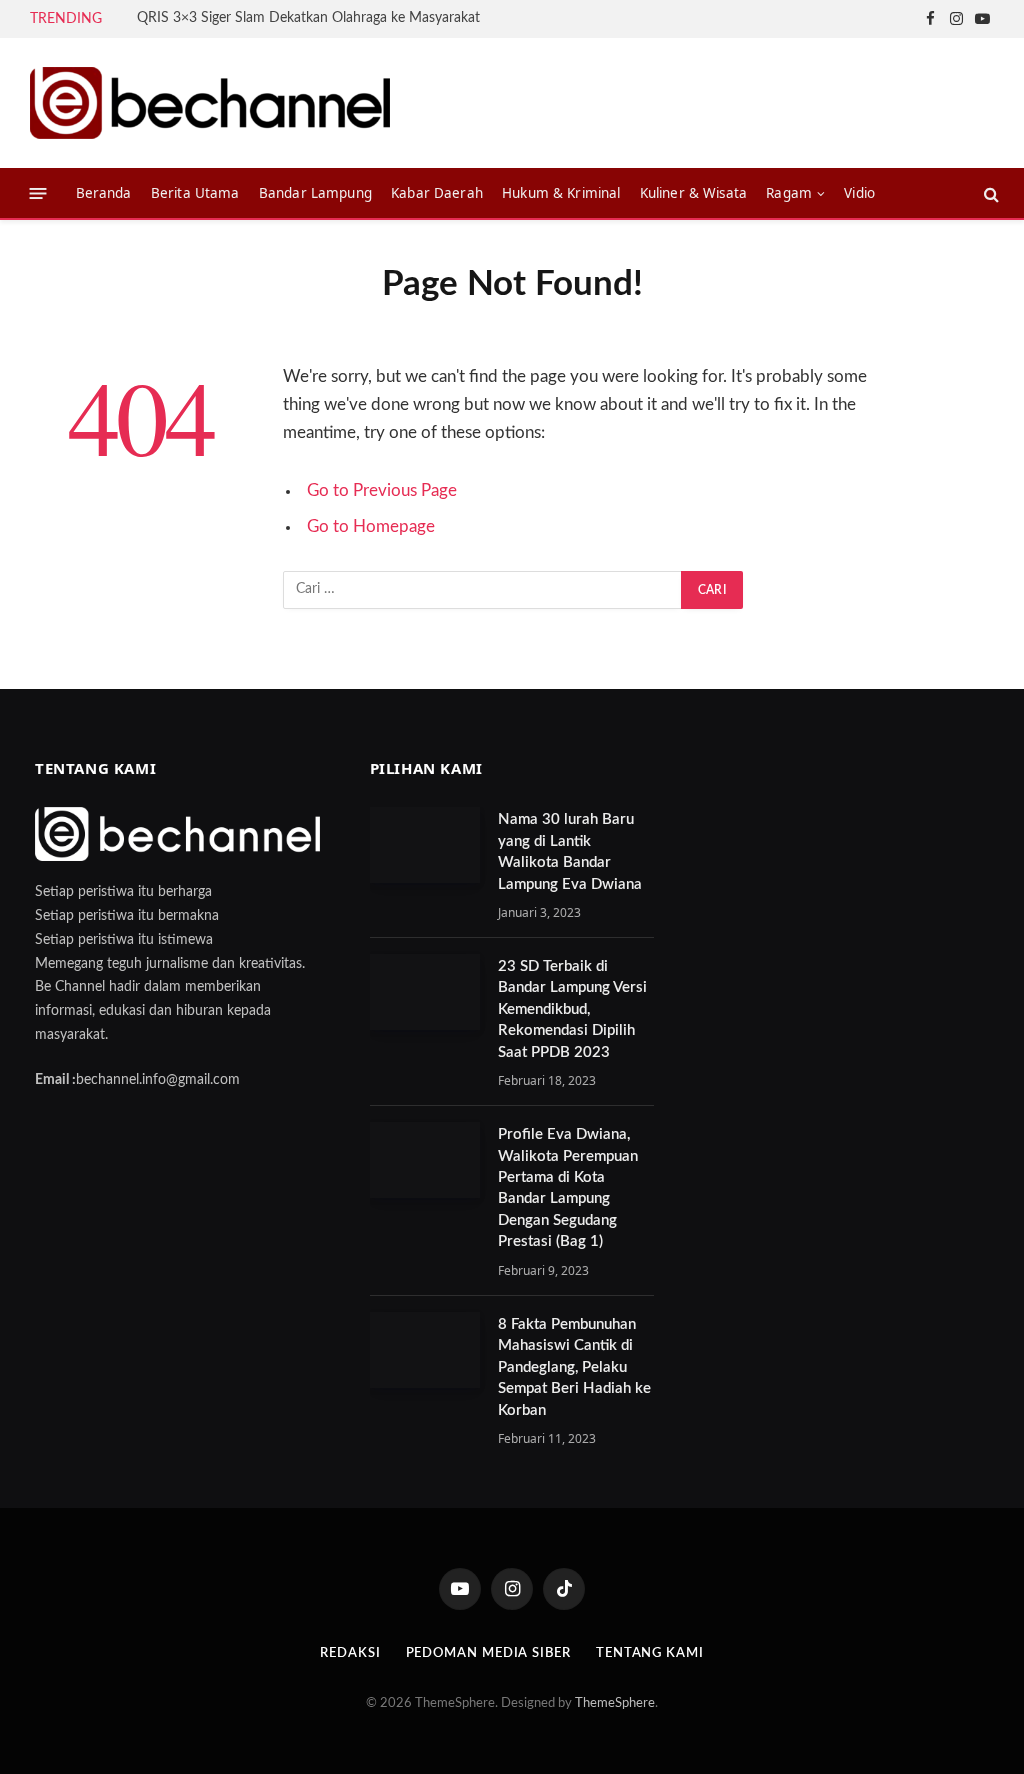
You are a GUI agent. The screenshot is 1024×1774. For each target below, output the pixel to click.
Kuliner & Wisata (693, 193)
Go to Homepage (371, 527)
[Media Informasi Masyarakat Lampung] (210, 103)
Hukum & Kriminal (561, 193)
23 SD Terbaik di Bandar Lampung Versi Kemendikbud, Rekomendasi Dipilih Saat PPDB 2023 (572, 1009)
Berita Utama (195, 193)
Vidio (859, 193)
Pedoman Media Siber (488, 1653)
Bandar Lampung (315, 193)
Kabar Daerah (437, 193)
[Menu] (38, 193)
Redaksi (350, 1653)
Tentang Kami (650, 1653)
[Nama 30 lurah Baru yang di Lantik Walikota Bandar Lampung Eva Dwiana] (425, 845)
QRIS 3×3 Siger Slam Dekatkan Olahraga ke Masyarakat (308, 18)
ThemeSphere (615, 1703)
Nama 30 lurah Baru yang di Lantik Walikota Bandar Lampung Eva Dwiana (570, 851)
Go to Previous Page (382, 491)
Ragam (789, 193)
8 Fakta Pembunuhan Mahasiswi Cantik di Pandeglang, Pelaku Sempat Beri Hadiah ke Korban (574, 1367)
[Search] (989, 193)
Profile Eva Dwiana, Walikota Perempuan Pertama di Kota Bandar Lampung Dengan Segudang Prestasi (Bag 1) (568, 1188)
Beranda (104, 193)
